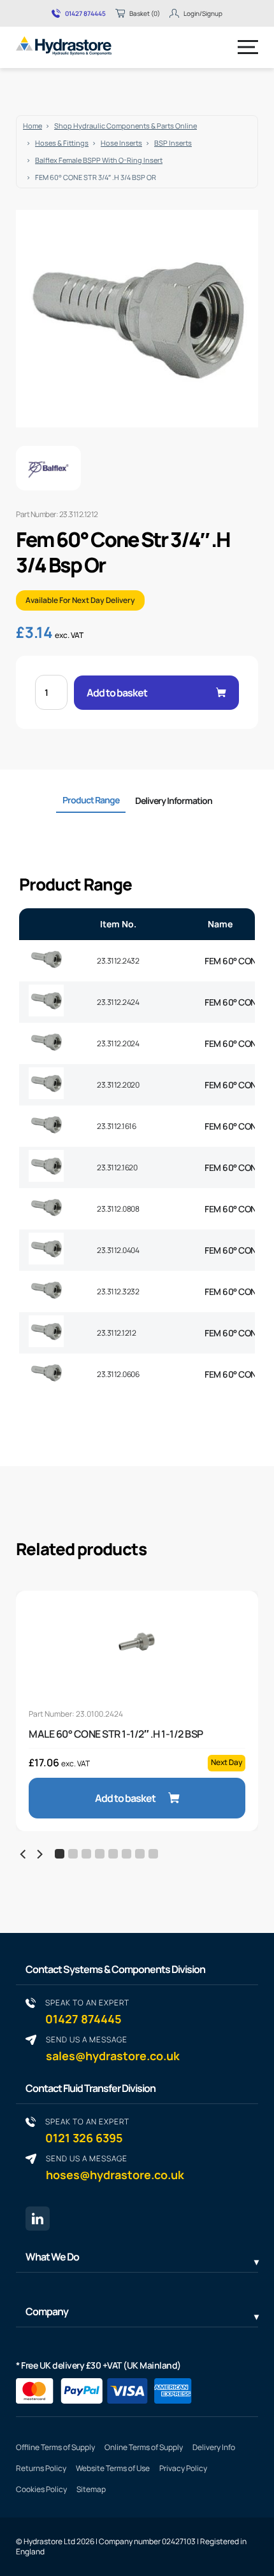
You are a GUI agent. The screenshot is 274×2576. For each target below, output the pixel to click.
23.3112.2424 (118, 1002)
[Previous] (24, 1854)
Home (32, 126)
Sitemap (91, 2489)
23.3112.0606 (118, 1374)
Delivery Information (174, 800)
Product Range (91, 800)
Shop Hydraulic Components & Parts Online (126, 126)
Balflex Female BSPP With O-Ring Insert (99, 160)
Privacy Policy (183, 2468)
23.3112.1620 (117, 1167)
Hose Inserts (121, 143)
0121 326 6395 (87, 2130)
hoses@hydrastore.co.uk (115, 2167)
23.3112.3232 (118, 1291)
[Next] (39, 1854)
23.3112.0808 (118, 1209)
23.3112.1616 (116, 1126)
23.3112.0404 (118, 1250)
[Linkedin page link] (38, 2219)
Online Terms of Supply (144, 2447)
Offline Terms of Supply (55, 2447)
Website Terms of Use (113, 2468)
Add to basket (117, 693)
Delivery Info (214, 2447)
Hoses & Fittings (62, 143)
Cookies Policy (41, 2489)
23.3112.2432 (118, 961)
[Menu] (248, 47)
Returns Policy (41, 2468)
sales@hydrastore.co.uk (113, 2048)
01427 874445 (85, 13)
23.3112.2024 (118, 1043)
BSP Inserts (173, 143)
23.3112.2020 (118, 1085)
